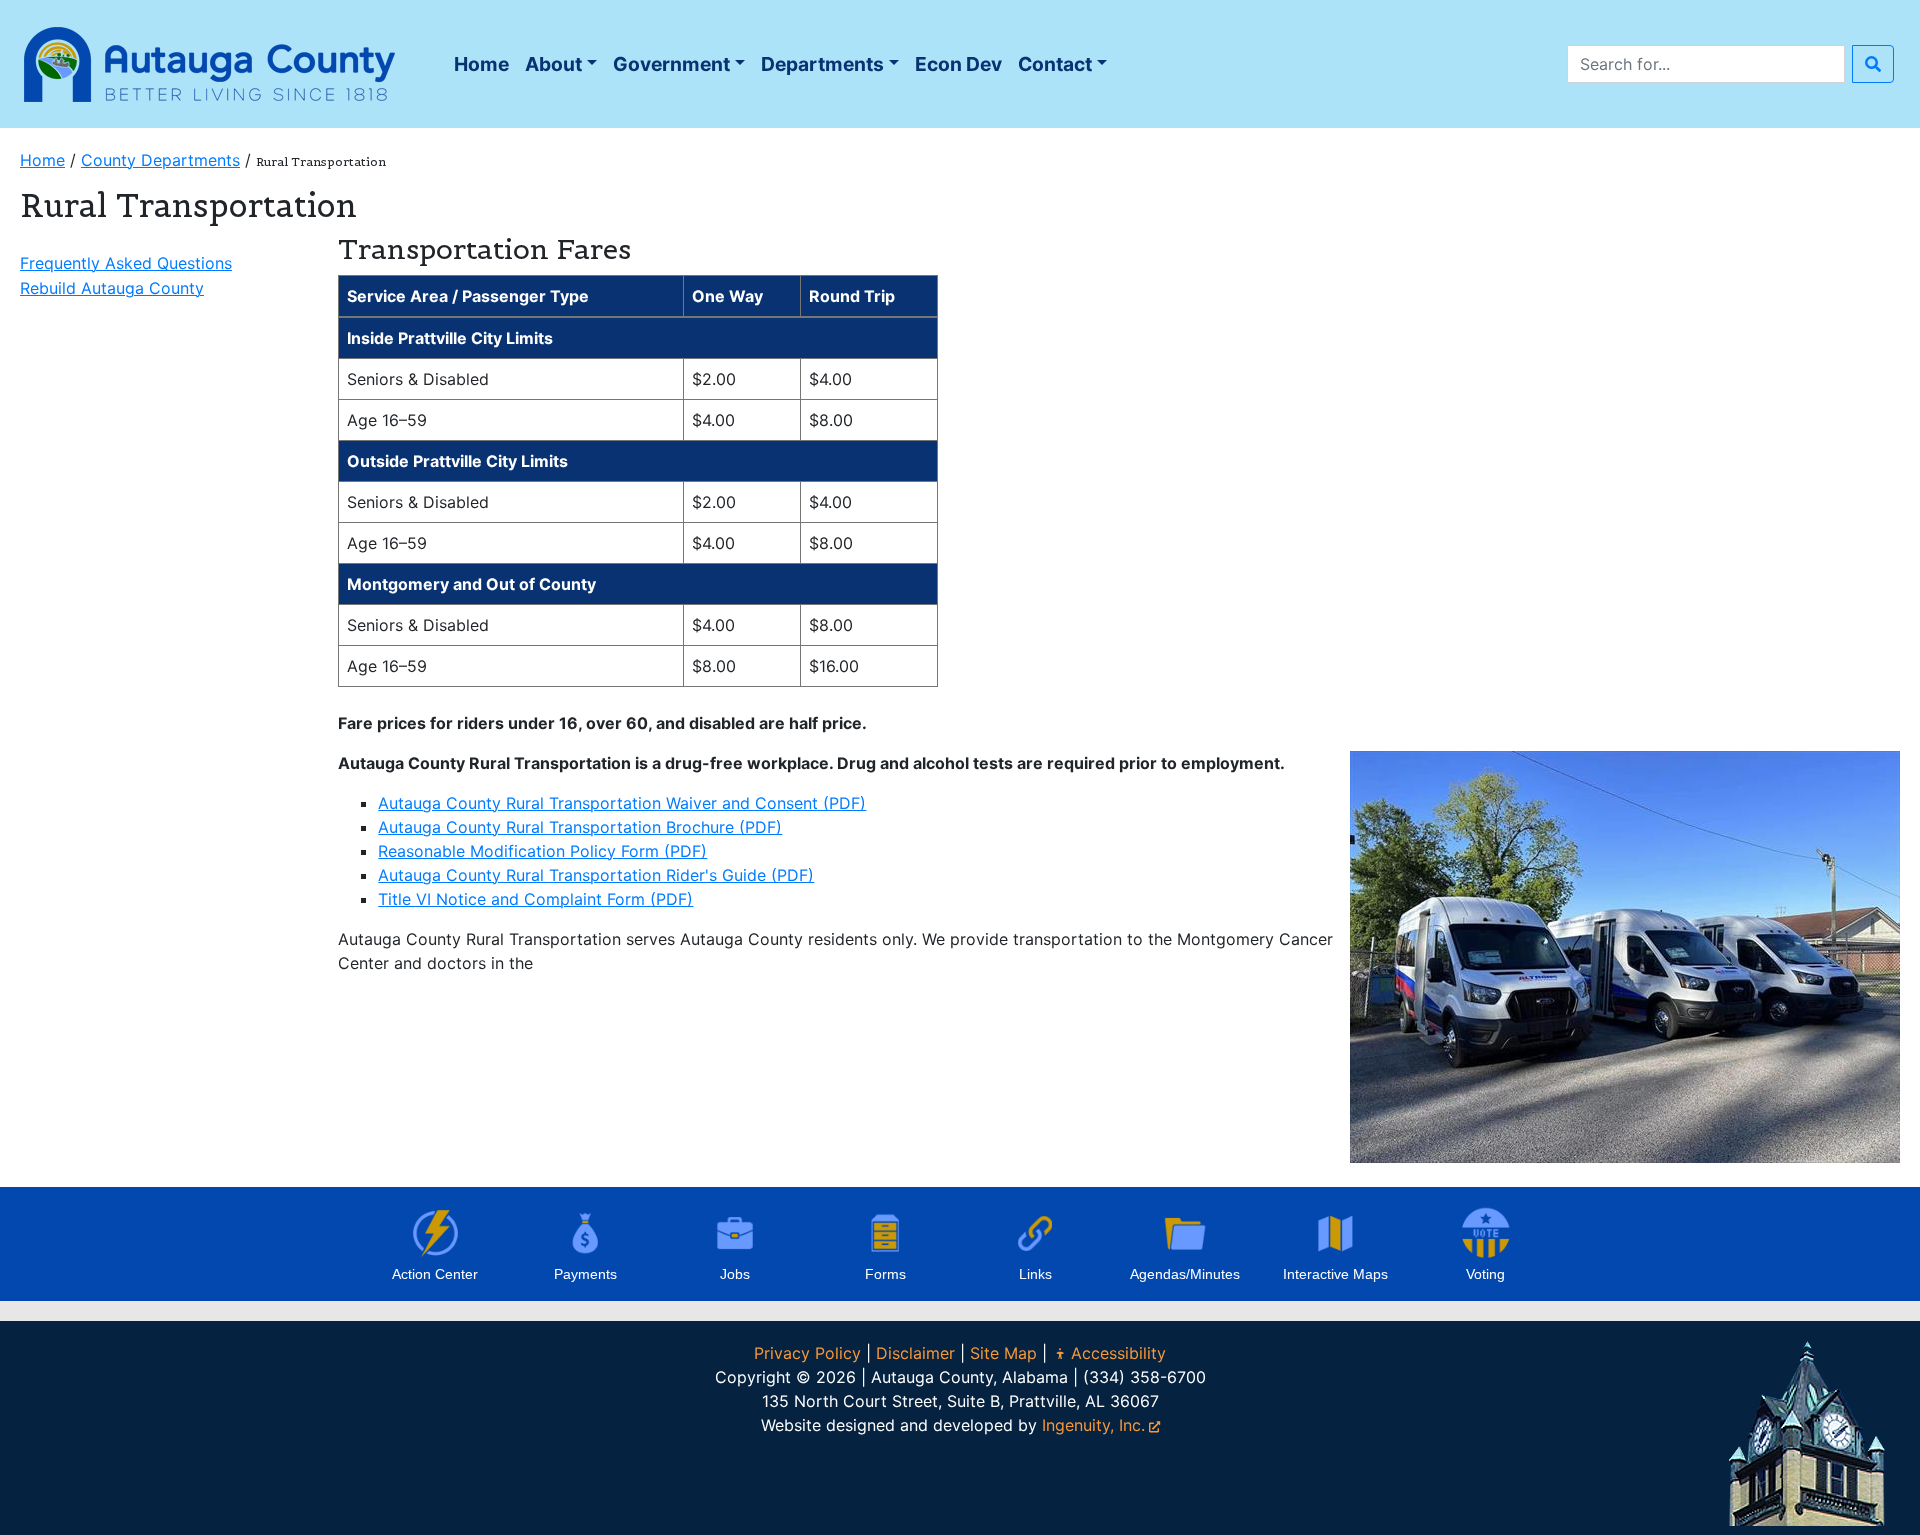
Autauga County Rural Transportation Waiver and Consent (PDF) (622, 803)
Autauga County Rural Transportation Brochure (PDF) (580, 827)
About (553, 64)
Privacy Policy (807, 1353)
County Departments (160, 160)
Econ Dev (958, 64)
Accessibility (1118, 1353)
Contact (1055, 64)
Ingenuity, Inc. (1093, 1425)
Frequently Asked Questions (126, 263)
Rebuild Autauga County (112, 288)
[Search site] (1873, 64)
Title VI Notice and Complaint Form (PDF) (535, 899)
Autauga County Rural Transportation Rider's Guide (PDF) (596, 875)
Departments (822, 64)
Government (671, 64)
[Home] (210, 62)
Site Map (1003, 1353)
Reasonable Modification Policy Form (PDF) (542, 851)
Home (485, 69)
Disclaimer (915, 1353)
